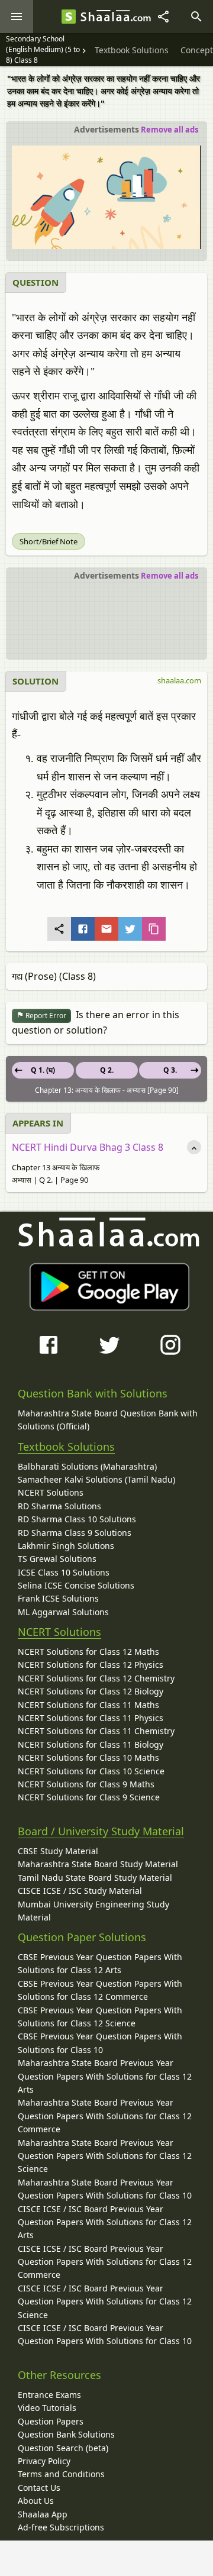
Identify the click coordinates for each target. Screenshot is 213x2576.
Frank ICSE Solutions (58, 1598)
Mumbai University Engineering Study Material (93, 1911)
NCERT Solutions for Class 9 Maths (86, 1784)
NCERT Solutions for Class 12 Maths (88, 1652)
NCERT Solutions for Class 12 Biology (91, 1691)
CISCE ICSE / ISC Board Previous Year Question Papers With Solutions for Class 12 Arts (105, 2222)
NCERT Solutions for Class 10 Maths (88, 1757)
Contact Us (39, 2488)
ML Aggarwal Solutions (63, 1612)
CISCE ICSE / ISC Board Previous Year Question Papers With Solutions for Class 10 (105, 2334)
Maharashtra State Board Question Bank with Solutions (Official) (108, 1420)
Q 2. (107, 1070)
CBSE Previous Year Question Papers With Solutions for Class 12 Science (100, 2017)
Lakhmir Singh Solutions (66, 1546)
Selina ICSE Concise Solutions (76, 1585)
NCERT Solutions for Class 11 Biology (91, 1744)
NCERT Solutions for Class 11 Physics (91, 1718)
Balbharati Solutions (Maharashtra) (87, 1466)
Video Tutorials (47, 2408)
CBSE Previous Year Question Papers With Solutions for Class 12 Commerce (100, 1990)
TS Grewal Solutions (57, 1559)
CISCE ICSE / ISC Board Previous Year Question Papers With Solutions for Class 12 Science (105, 2301)
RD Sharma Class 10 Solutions (77, 1519)
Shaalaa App (43, 2514)
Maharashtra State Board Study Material (98, 1864)
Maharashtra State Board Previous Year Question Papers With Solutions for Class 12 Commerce (105, 2116)
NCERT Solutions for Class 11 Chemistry (96, 1731)
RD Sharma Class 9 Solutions (75, 1533)
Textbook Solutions (66, 1447)
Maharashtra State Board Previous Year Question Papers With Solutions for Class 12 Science (105, 2156)
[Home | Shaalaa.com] (69, 17)
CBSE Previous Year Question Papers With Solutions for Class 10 (100, 2043)
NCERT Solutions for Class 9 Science (89, 1797)
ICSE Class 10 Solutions (64, 1572)
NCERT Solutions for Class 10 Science (91, 1771)
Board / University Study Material (101, 1831)
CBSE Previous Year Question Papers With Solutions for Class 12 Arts (100, 1963)
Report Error (45, 1016)
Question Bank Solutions (66, 2434)
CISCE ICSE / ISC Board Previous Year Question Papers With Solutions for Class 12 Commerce (105, 2262)
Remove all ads (170, 130)
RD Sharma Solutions (59, 1506)
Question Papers (51, 2421)
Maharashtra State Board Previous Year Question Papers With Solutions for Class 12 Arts (105, 2076)
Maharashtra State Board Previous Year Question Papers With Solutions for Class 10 (105, 2189)
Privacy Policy (44, 2461)
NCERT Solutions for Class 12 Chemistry (96, 1678)
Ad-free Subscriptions (61, 2527)
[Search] (196, 17)
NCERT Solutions (51, 1492)
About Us (36, 2501)
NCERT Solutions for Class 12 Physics (91, 1665)
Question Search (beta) (63, 2448)
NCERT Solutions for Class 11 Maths (88, 1705)
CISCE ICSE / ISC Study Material (80, 1891)
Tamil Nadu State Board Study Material (95, 1878)
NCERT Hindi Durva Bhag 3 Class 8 (88, 1147)
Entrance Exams (49, 2395)
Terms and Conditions (61, 2474)
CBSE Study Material (58, 1851)
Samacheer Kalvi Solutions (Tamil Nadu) (96, 1479)
